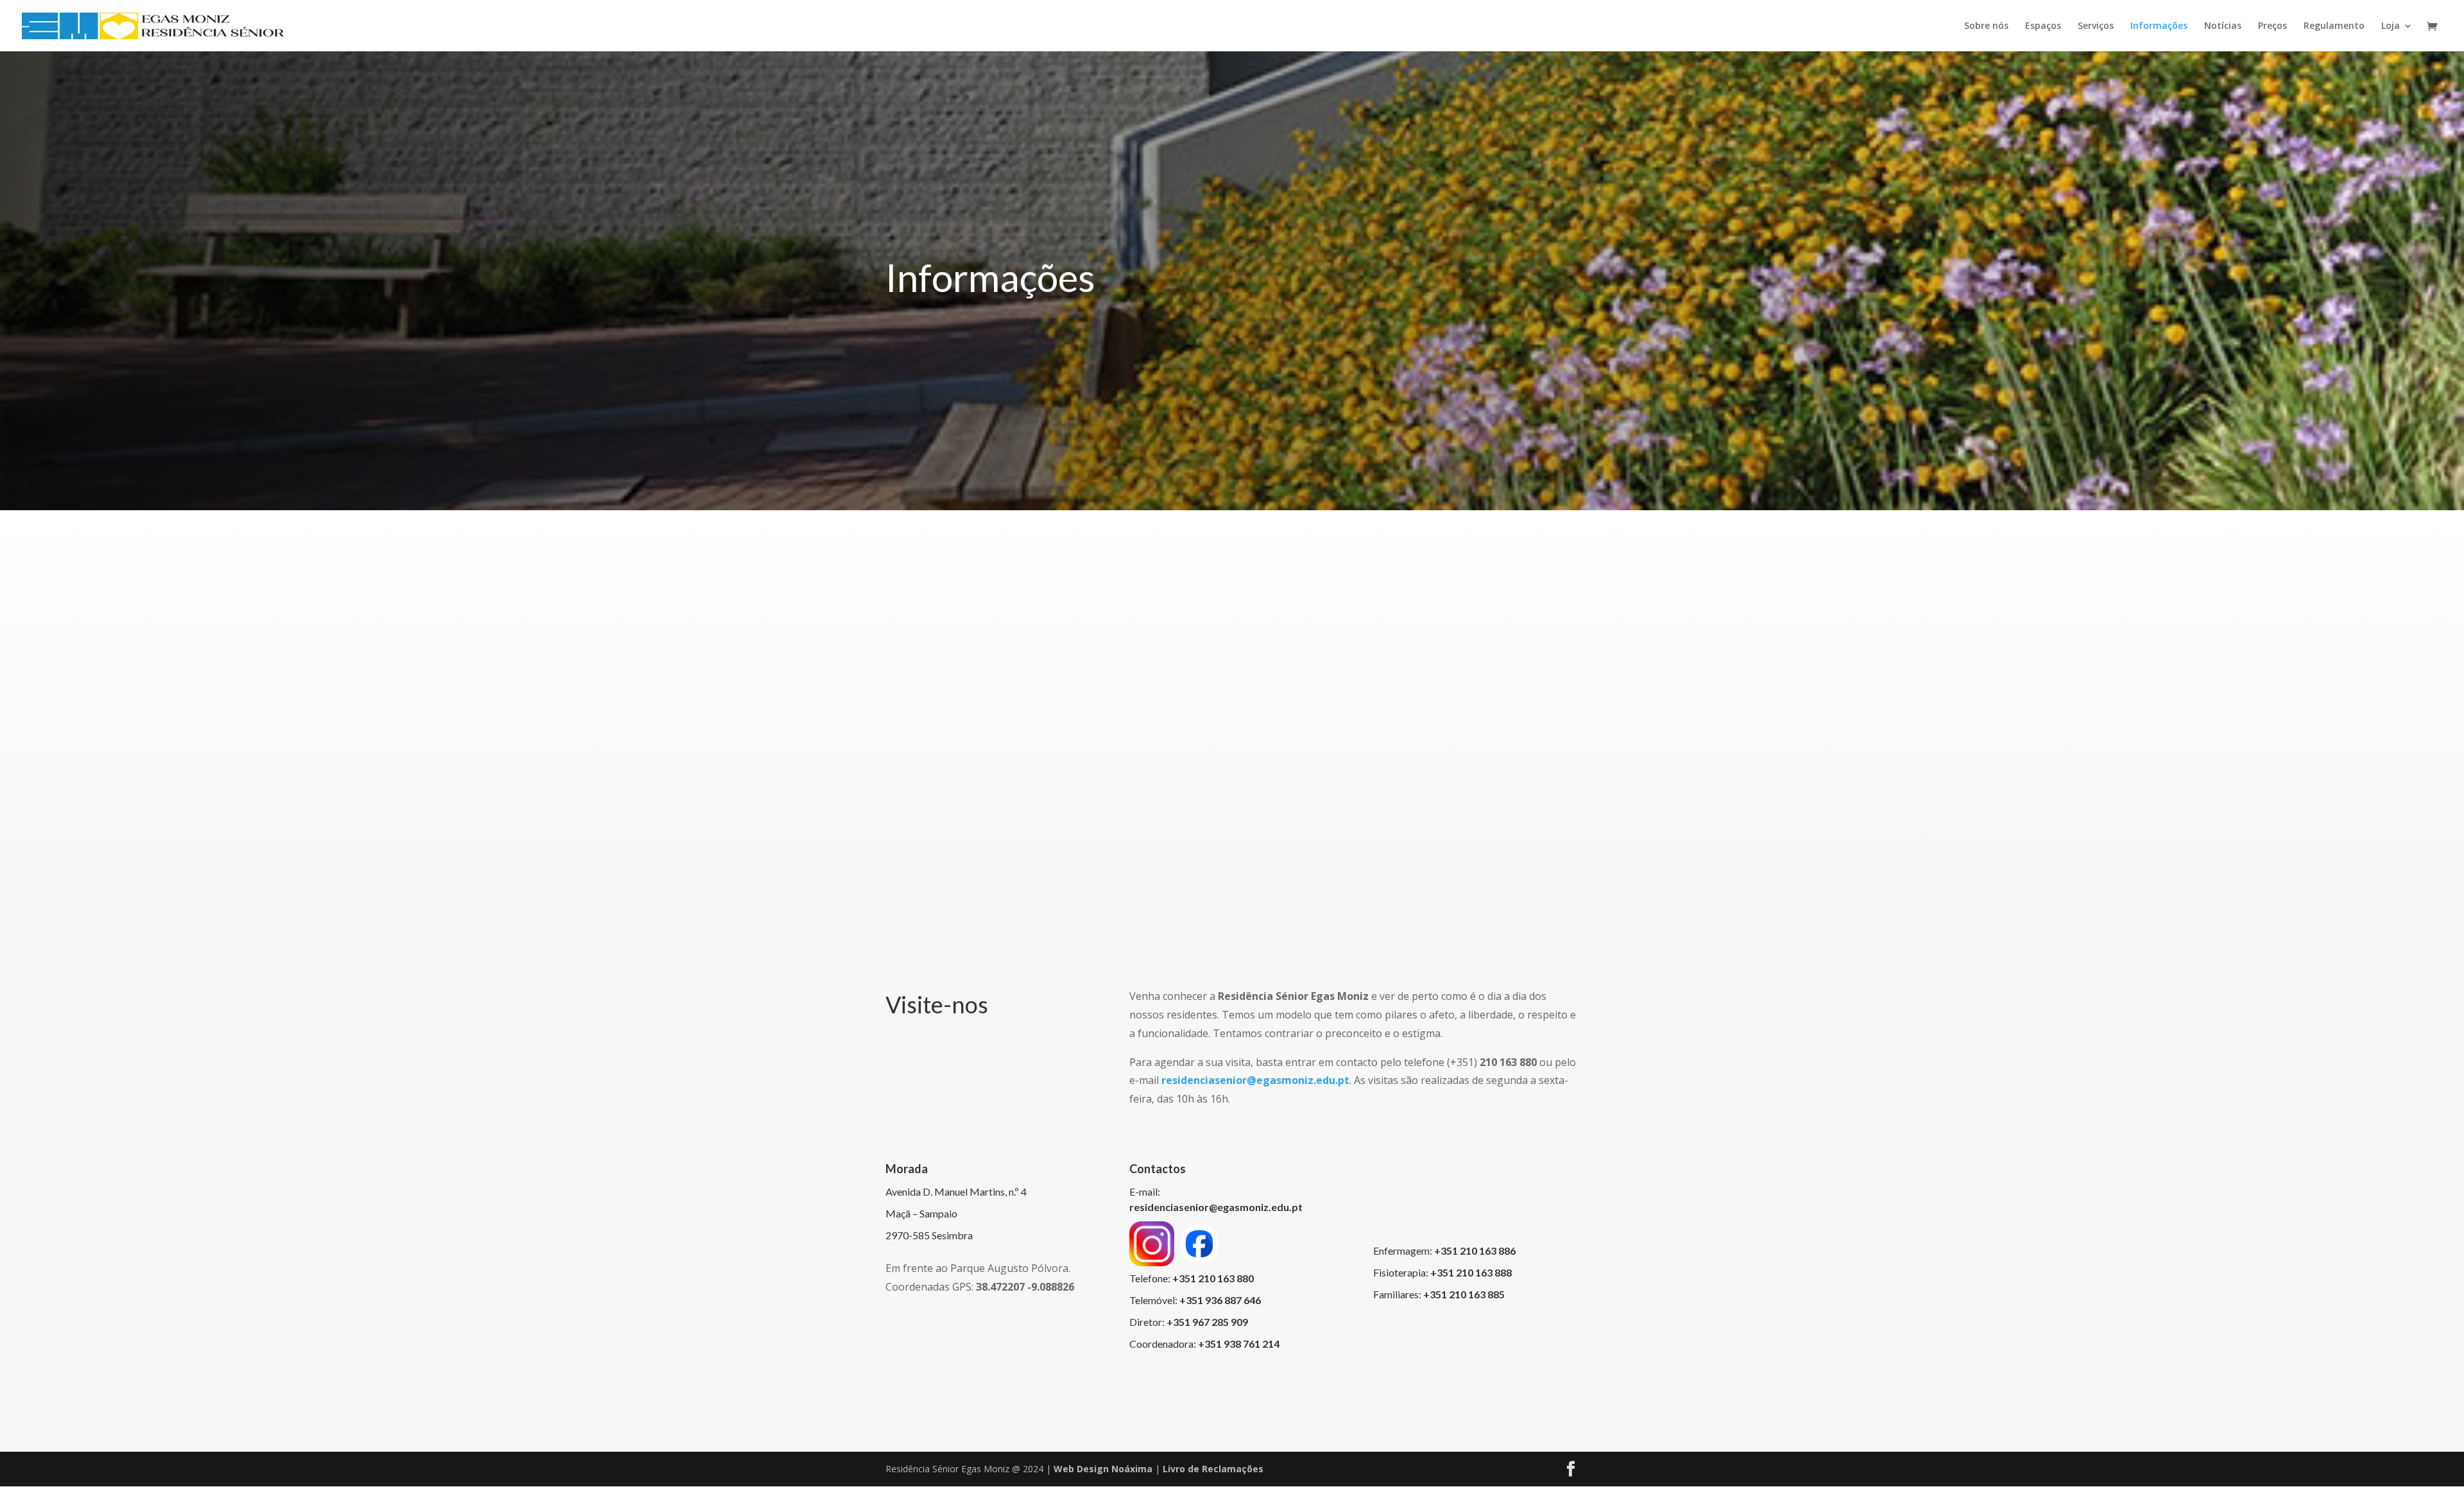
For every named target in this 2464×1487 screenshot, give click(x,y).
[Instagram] (1152, 1263)
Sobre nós (1986, 26)
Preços (2272, 26)
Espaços (2043, 26)
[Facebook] (1199, 1263)
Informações (2159, 26)
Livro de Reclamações (1213, 1469)
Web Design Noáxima (1103, 1469)
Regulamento (2334, 26)
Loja (2391, 26)
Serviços (2096, 26)
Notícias (2223, 26)
